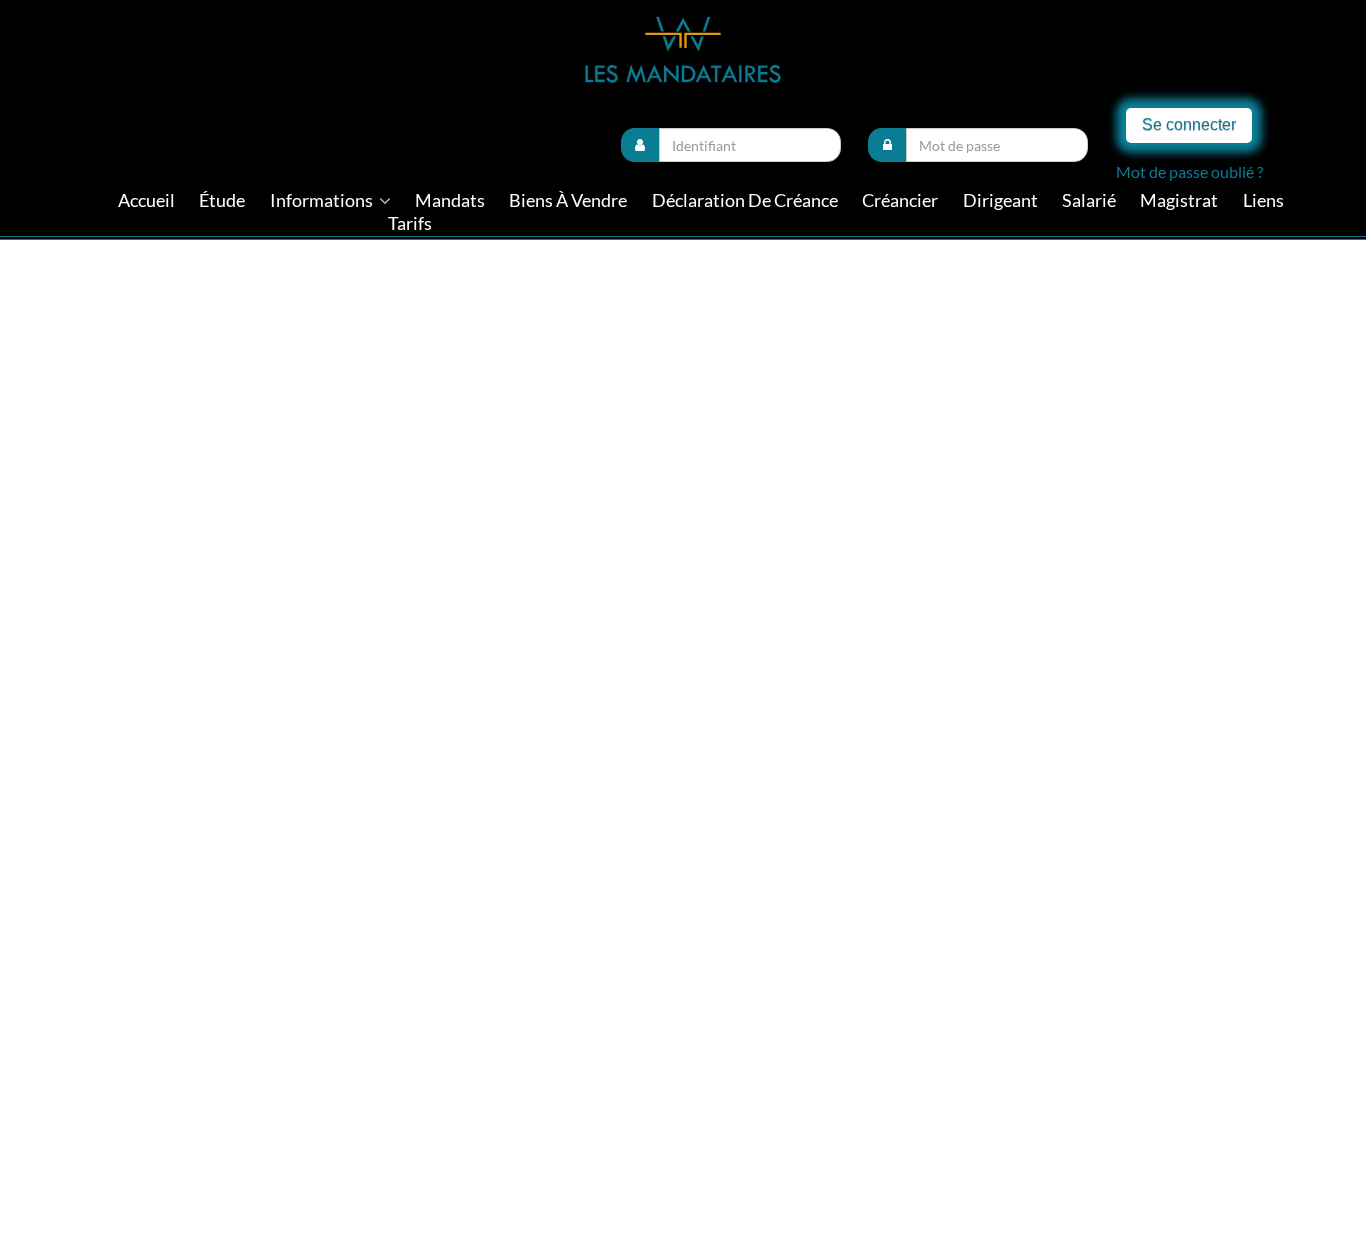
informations (323, 200)
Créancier (900, 200)
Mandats (450, 200)
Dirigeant (1000, 200)
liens (1263, 200)
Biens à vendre (568, 200)
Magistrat (1179, 200)
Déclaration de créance (745, 200)
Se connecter (1189, 124)
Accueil (146, 200)
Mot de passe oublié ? (1189, 171)
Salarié (1089, 200)
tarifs (410, 223)
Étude (222, 200)
